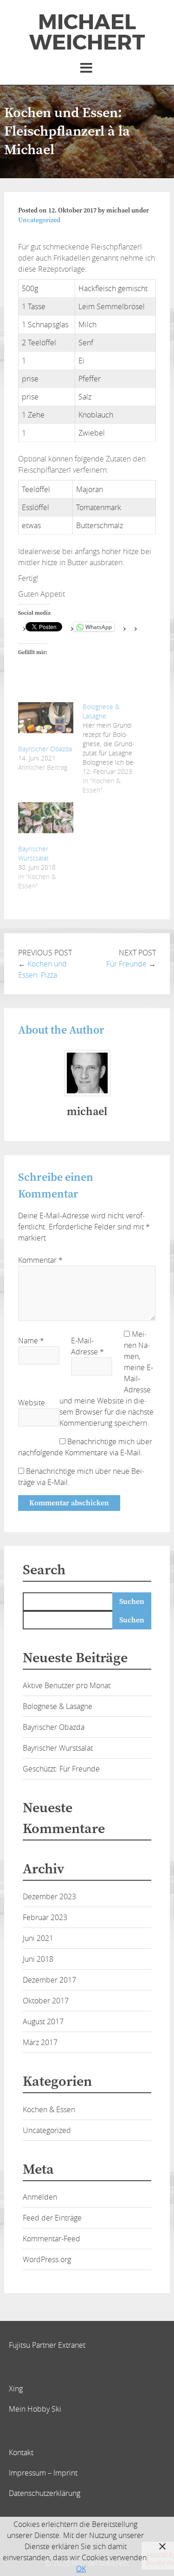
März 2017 (40, 2042)
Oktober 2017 (46, 2001)
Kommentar (40, 1260)
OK (81, 2569)
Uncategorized (39, 220)
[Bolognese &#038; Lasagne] (115, 748)
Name (31, 1341)
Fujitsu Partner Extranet (47, 2345)
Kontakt (21, 2452)
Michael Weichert (87, 32)
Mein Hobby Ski (35, 2409)
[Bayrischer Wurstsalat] (45, 818)
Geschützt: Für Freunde (61, 1769)
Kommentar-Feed (52, 2239)
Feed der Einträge (52, 2218)
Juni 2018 (38, 1959)
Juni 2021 (38, 1938)
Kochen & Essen (49, 2109)
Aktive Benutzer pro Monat (67, 1685)
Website (32, 1403)
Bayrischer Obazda (45, 749)
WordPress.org (47, 2259)
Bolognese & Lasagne (58, 1706)
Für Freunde (126, 964)
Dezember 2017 (49, 1980)
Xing (16, 2389)
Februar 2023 (45, 1917)
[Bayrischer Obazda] (45, 718)
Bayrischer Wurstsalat (33, 853)
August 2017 (43, 2021)
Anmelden (40, 2197)
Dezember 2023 (49, 1896)
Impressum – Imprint (43, 2473)
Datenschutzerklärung (45, 2493)
